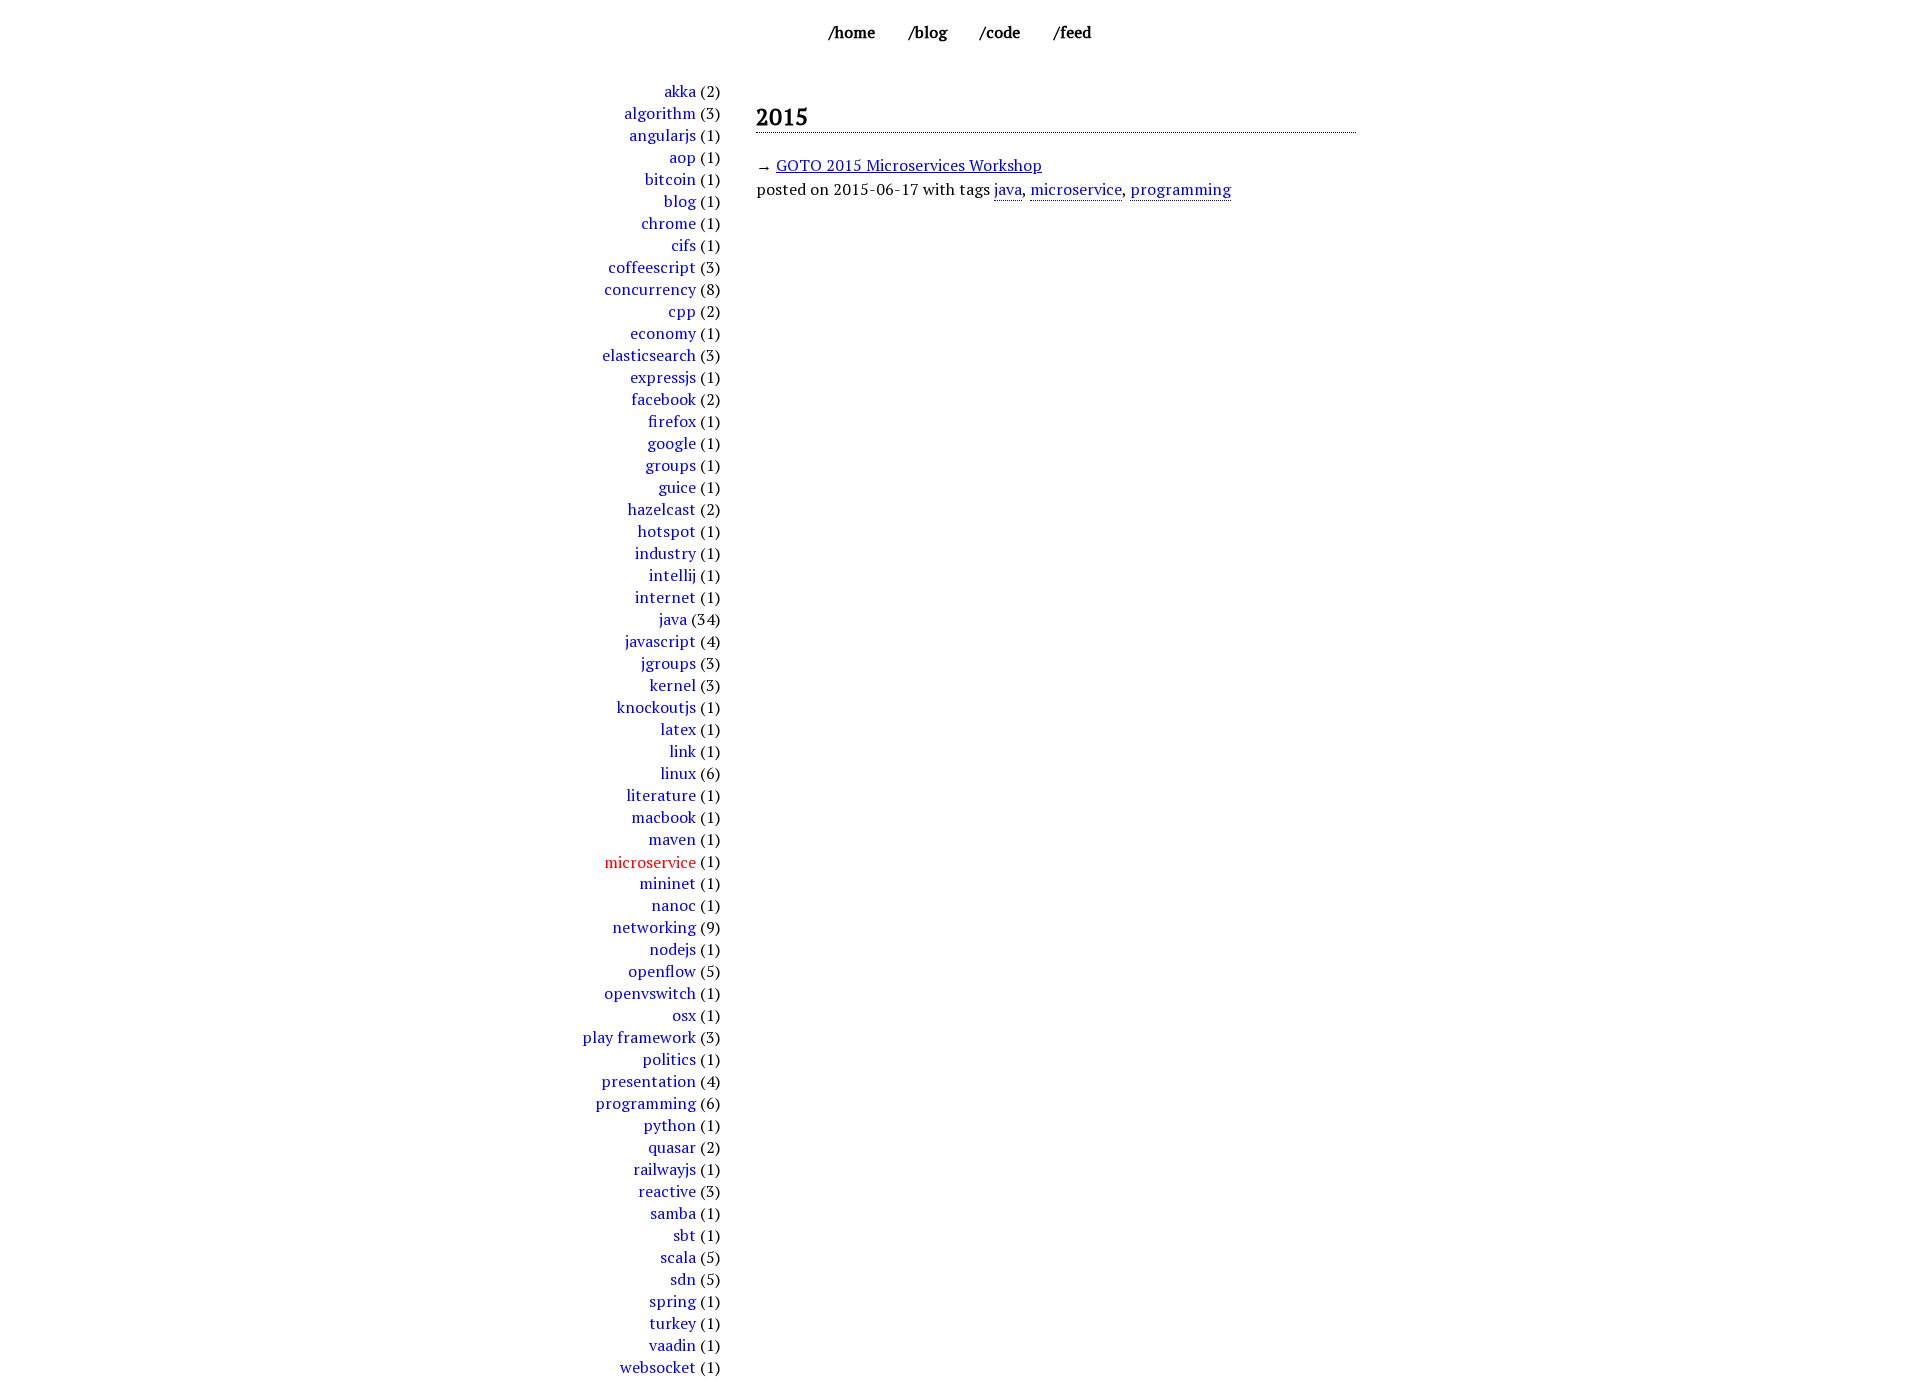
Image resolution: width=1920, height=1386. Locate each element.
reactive (667, 1191)
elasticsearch (649, 355)
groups (670, 465)
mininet (667, 883)
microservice (1076, 189)
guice (677, 487)
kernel (673, 685)
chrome (668, 223)
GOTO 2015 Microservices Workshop (909, 165)
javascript (660, 641)
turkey (672, 1323)
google (671, 443)
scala (678, 1257)
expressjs (663, 377)
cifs (683, 245)
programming (645, 1103)
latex (678, 729)
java (673, 619)
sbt (684, 1235)
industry (665, 553)
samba (673, 1213)
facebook (663, 399)
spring (672, 1301)
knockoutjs (656, 707)
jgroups (668, 663)
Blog (931, 32)
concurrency (650, 289)
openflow (662, 971)
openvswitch (650, 993)
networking (654, 927)
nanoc (673, 905)
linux (678, 773)
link (682, 751)
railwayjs (664, 1169)
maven (672, 839)
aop (682, 157)
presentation (648, 1081)
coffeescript (652, 267)
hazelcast (662, 509)
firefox (672, 421)
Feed (1075, 32)
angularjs (662, 135)
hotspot (667, 531)
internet (665, 597)
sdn (683, 1279)
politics (669, 1059)
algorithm (660, 113)
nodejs (672, 949)
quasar (672, 1147)
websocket (658, 1367)
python (669, 1125)
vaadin (672, 1345)
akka (680, 91)
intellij (672, 575)
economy (663, 333)
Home (855, 32)
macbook (663, 817)
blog (680, 201)
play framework (639, 1037)
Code (1003, 32)
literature (661, 795)
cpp (682, 311)
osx (684, 1015)
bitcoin (670, 179)
